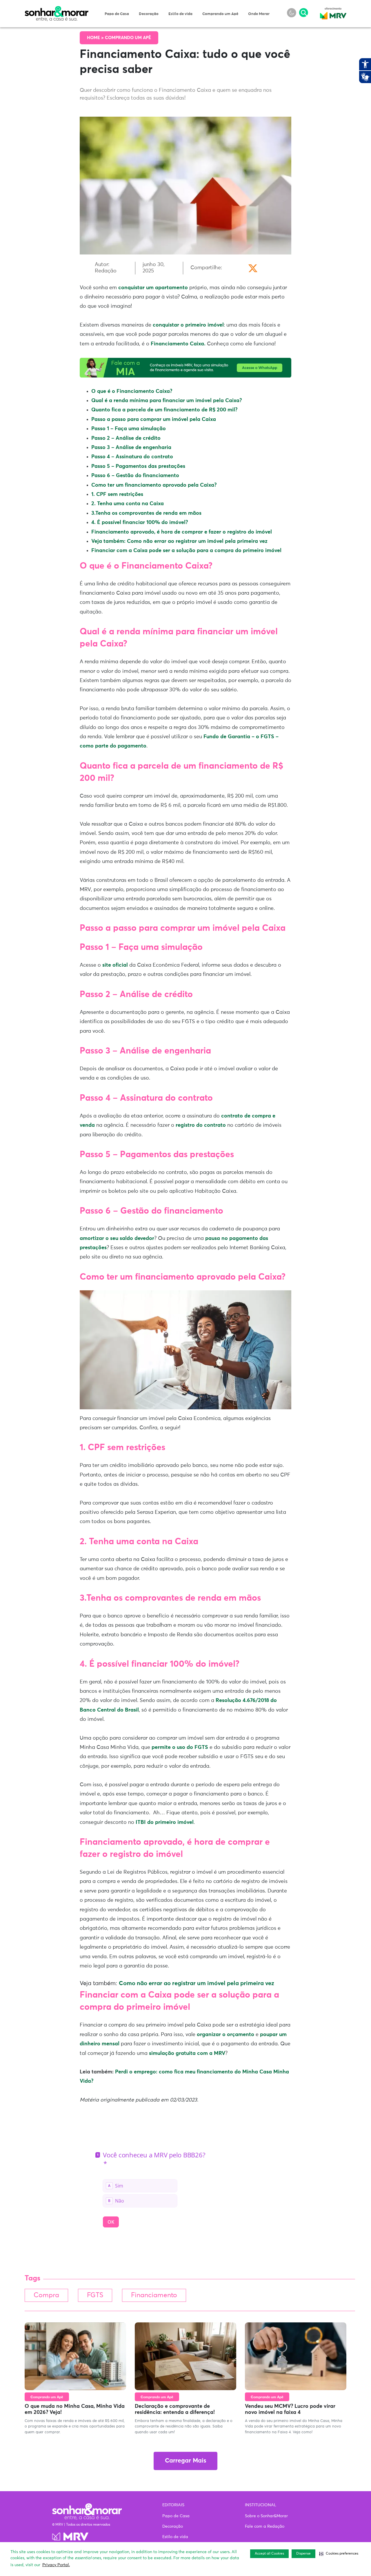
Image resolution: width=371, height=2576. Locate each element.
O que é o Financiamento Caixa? (132, 391)
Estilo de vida (180, 14)
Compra (46, 2295)
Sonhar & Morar (57, 9)
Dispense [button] (303, 2554)
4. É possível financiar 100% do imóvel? (140, 523)
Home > (96, 38)
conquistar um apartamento (153, 288)
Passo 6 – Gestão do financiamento (135, 476)
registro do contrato (201, 1125)
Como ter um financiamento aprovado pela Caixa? (154, 485)
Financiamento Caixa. (178, 344)
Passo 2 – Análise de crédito (126, 438)
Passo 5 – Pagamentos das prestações (138, 466)
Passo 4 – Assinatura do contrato (132, 457)
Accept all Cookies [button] (269, 2554)
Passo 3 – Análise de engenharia (131, 448)
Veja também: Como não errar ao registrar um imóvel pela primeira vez (179, 541)
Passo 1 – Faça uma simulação (129, 429)
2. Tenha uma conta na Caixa (128, 504)
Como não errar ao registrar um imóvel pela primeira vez (197, 1983)
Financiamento (154, 2295)
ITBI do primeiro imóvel (164, 1822)
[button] (339, 2554)
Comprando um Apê (220, 14)
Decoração (149, 14)
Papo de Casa (117, 14)
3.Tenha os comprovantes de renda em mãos (146, 513)
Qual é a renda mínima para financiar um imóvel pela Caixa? (167, 401)
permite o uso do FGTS (180, 1747)
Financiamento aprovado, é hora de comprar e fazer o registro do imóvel (182, 532)
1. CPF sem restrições (117, 494)
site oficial (115, 965)
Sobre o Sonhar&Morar (266, 2516)
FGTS (95, 2295)
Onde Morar (259, 14)
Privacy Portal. (56, 2565)
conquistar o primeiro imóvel (188, 325)
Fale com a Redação (265, 2526)
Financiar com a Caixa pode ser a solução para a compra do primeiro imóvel (186, 551)
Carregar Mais (185, 2461)
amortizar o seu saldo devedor (117, 1238)
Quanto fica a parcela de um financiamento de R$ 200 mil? (164, 410)
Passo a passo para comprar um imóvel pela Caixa (154, 419)
